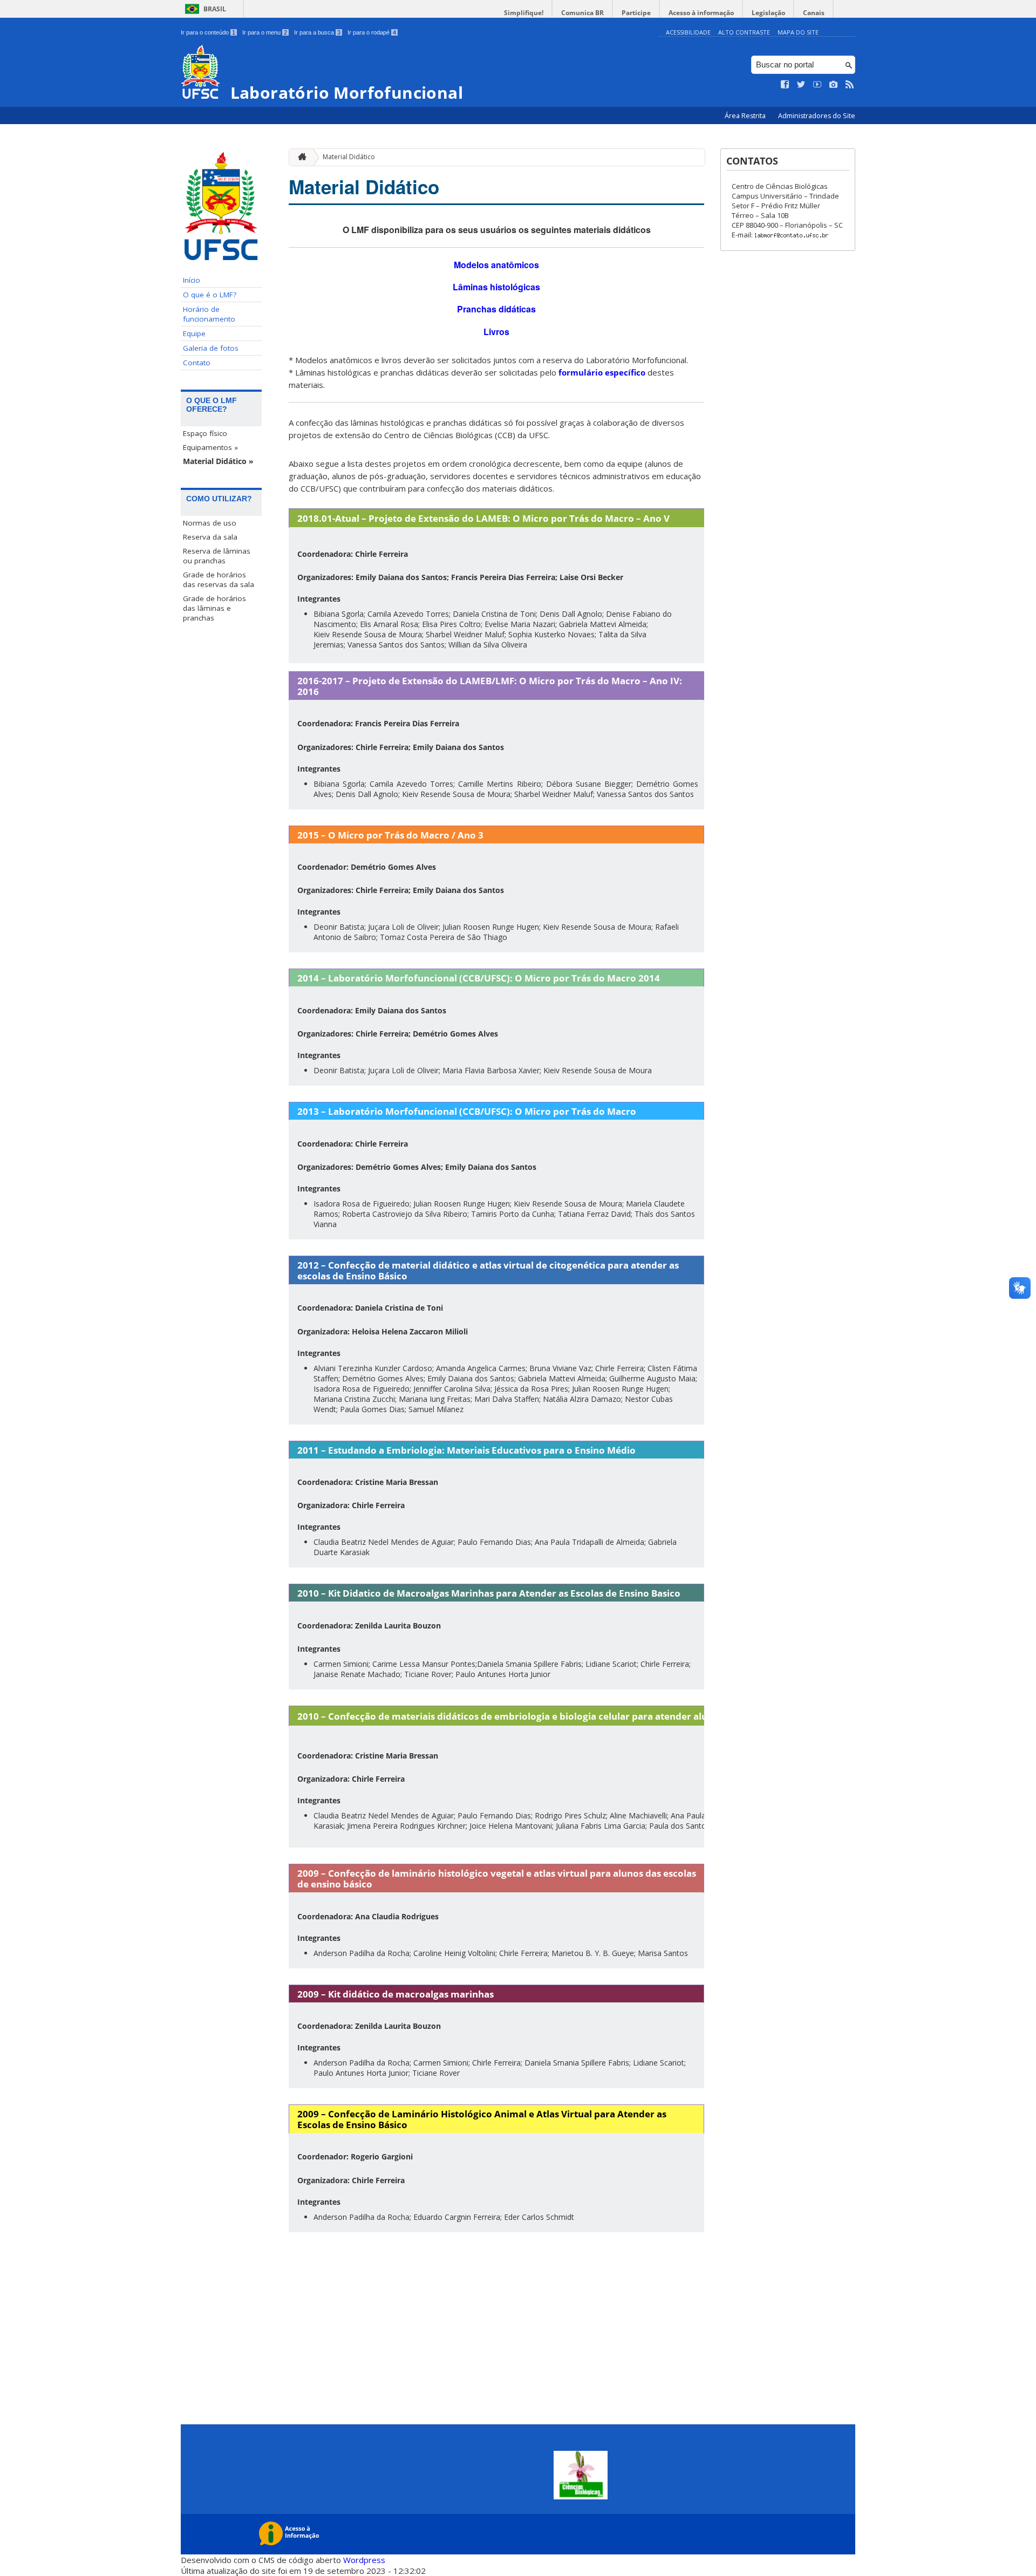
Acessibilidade (688, 32)
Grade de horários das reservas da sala (219, 580)
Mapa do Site (798, 32)
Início (192, 280)
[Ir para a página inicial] (299, 157)
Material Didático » (218, 461)
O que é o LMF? (210, 295)
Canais (814, 13)
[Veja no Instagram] (834, 85)
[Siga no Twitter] (801, 85)
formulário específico (602, 372)
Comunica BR (582, 13)
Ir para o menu (265, 32)
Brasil (215, 9)
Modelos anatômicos (496, 265)
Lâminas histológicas (496, 287)
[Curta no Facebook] (785, 85)
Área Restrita (746, 116)
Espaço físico (205, 433)
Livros (496, 332)
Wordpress (364, 2560)
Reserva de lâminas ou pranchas (217, 556)
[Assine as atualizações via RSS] (850, 85)
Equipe (194, 333)
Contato (197, 363)
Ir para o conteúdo (208, 32)
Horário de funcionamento (209, 314)
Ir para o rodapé (372, 32)
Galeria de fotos (211, 348)
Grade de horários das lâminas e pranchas (214, 608)
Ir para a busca (317, 32)
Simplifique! (524, 13)
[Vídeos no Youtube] (817, 85)
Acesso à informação (701, 13)
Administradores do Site (817, 116)
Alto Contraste (744, 32)
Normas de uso (210, 523)
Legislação (768, 13)
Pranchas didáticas (496, 309)
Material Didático (349, 157)
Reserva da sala (210, 537)
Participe (636, 13)
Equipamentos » (210, 447)
